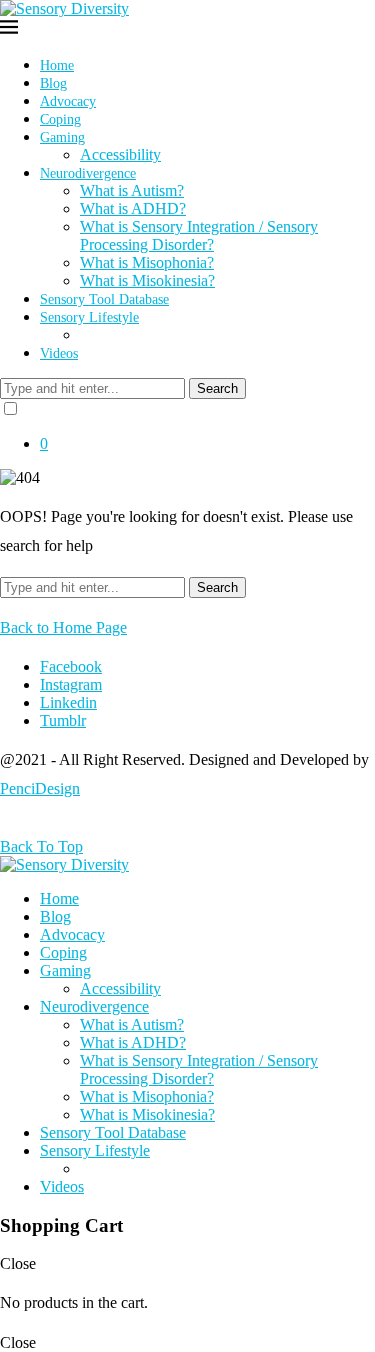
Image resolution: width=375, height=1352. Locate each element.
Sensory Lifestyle (89, 317)
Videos (59, 353)
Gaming (62, 137)
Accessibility (120, 154)
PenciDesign (40, 788)
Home (57, 65)
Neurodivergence (88, 173)
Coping (60, 119)
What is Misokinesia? (147, 280)
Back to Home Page (63, 627)
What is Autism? (132, 190)
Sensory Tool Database (104, 299)
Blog (53, 83)
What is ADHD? (133, 208)
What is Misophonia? (147, 262)
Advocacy (68, 101)
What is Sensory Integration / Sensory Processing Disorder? (199, 235)
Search (217, 388)
